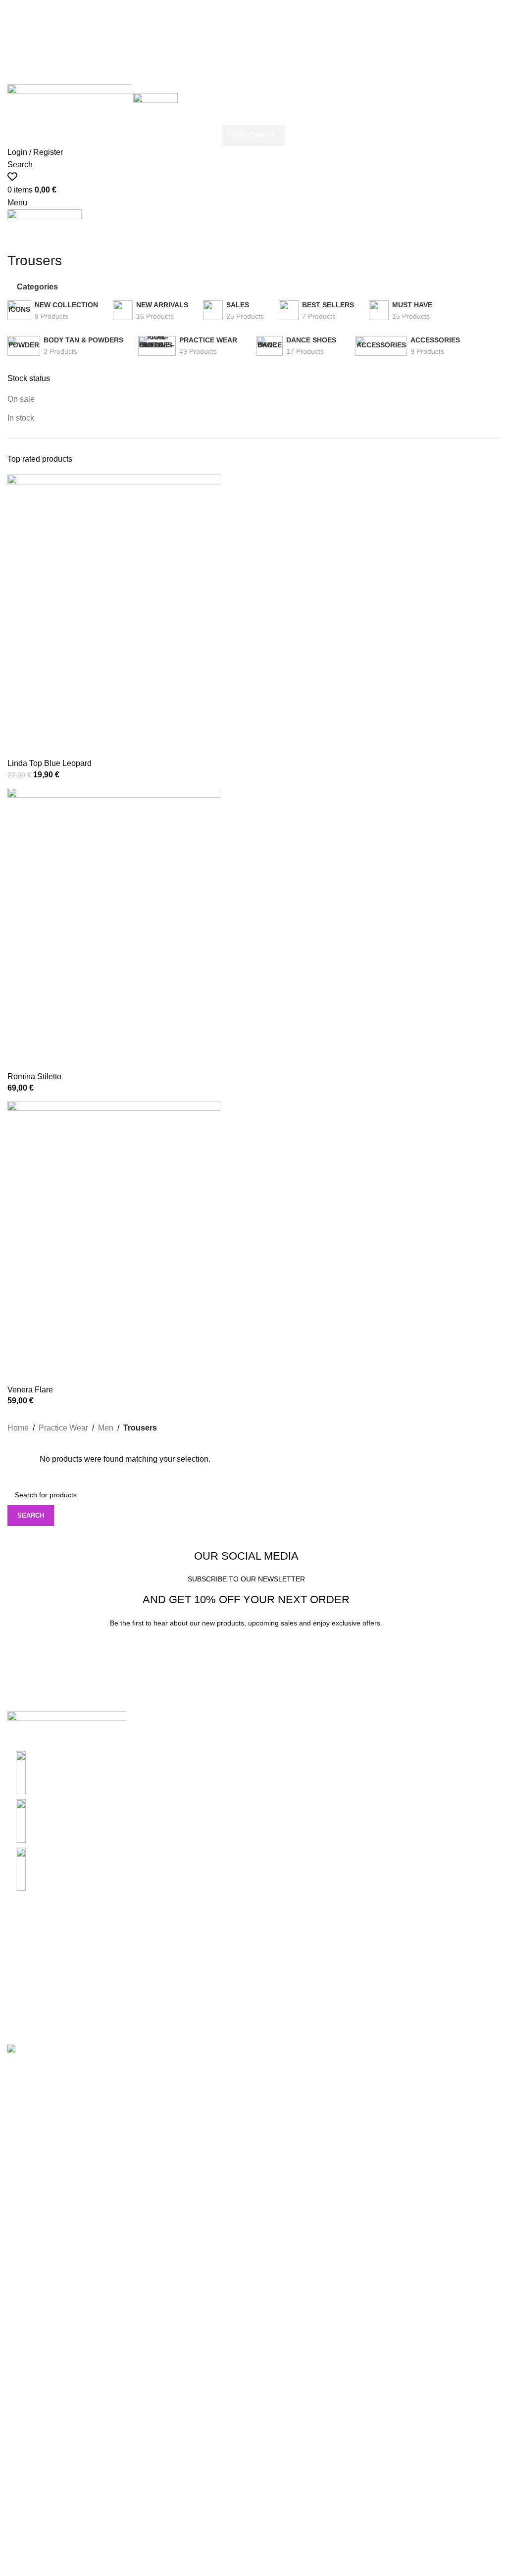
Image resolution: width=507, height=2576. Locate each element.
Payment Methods (208, 1997)
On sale (21, 399)
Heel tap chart (32, 1997)
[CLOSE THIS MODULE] (394, 2067)
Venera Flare (30, 1390)
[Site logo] (70, 98)
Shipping (361, 1941)
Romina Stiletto (34, 1076)
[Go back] (20, 239)
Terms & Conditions (211, 1960)
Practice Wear (63, 1428)
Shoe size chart (35, 1960)
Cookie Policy (201, 1979)
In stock (21, 418)
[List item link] (127, 1821)
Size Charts (254, 73)
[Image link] (67, 1731)
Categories (37, 287)
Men (106, 1428)
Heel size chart (34, 1979)
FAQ (354, 1997)
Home (18, 1428)
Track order (365, 1979)
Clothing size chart (40, 1941)
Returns (359, 1960)
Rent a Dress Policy (211, 2016)
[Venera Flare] (114, 1242)
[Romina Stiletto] (114, 929)
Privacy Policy (201, 1941)
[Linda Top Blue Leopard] (114, 616)
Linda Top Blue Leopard (50, 763)
